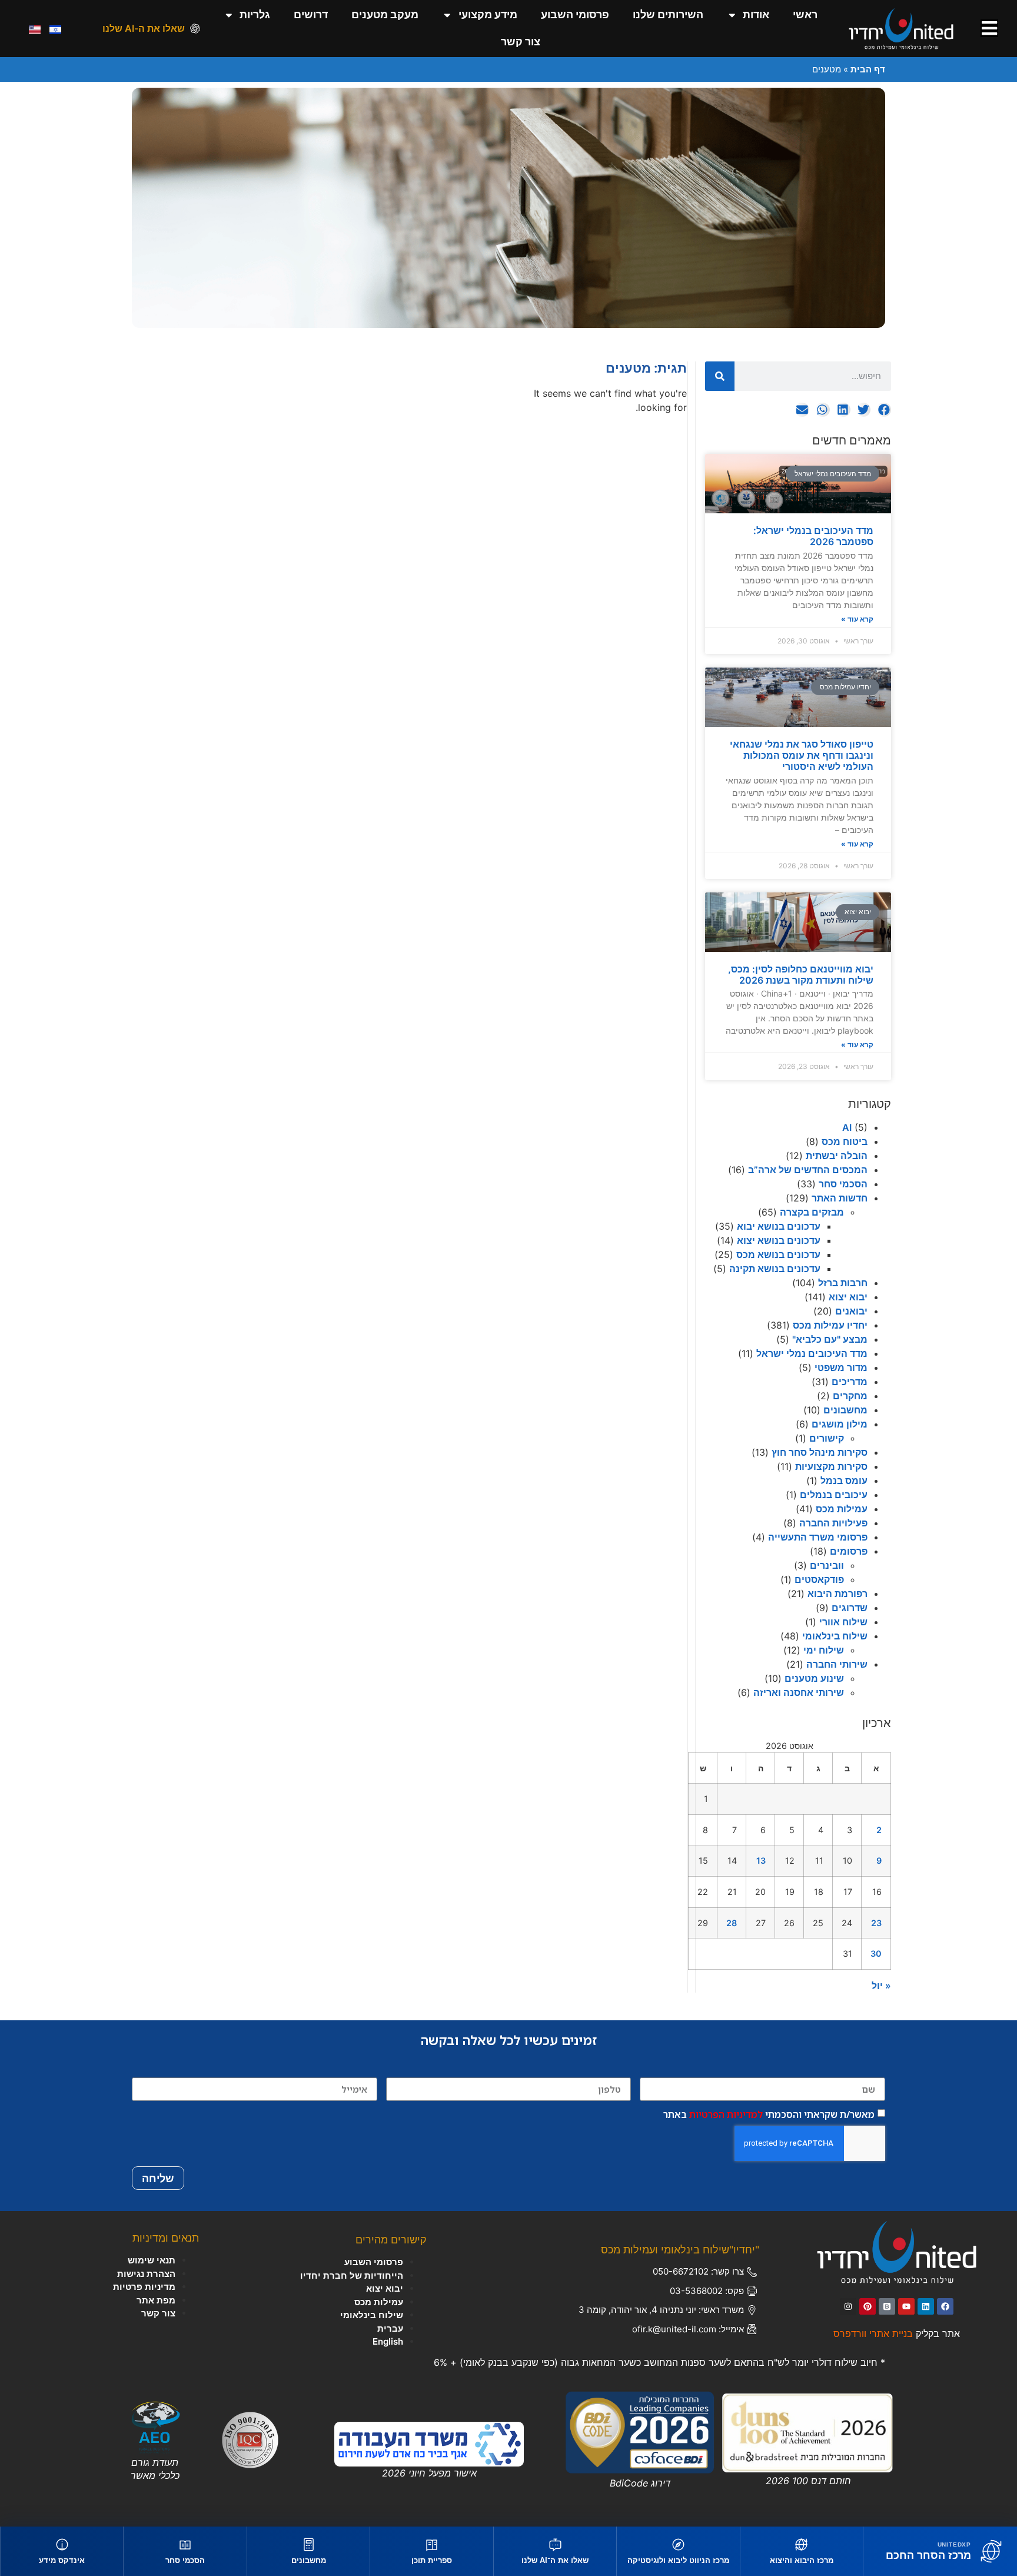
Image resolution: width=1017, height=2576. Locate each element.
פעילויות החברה (833, 1523)
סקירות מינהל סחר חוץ (820, 1452)
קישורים (827, 1438)
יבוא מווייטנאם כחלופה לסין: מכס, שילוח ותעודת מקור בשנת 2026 (801, 975)
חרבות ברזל (843, 1283)
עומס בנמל (844, 1480)
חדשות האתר (840, 1198)
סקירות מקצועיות (831, 1466)
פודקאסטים (819, 1579)
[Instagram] (848, 2306)
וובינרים (827, 1565)
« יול (881, 1986)
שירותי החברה (837, 1664)
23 (876, 1923)
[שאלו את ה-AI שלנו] (195, 29)
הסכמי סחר (843, 1184)
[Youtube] (906, 2306)
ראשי (805, 14)
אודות (756, 14)
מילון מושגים (840, 1424)
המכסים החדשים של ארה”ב (808, 1170)
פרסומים (849, 1551)
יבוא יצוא (848, 1297)
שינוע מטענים (814, 1678)
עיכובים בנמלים (834, 1495)
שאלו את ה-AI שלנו (144, 28)
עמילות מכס (842, 1509)
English (388, 2341)
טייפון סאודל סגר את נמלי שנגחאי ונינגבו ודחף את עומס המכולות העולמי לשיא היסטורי (802, 755)
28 (732, 1923)
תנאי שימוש (152, 2260)
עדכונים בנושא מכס (778, 1254)
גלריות (255, 14)
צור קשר (521, 42)
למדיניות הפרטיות (726, 2114)
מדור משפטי (841, 1367)
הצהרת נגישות (146, 2274)
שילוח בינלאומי (835, 1636)
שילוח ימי (824, 1650)
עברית (390, 2328)
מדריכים (850, 1382)
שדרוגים (850, 1608)
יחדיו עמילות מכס (830, 1325)
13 (761, 1860)
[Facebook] (945, 2306)
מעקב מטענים (385, 14)
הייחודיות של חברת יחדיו (352, 2275)
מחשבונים (845, 1410)
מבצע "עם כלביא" (830, 1339)
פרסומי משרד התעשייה (818, 1537)
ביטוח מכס (845, 1141)
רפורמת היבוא (837, 1594)
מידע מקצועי (488, 14)
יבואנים (851, 1311)
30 (876, 1953)
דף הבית (868, 69)
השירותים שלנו (668, 14)
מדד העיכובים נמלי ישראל (812, 1353)
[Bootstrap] (887, 2306)
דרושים (311, 14)
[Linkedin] (926, 2306)
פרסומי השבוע (575, 14)
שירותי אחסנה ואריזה (799, 1692)
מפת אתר (156, 2300)
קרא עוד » (857, 619)
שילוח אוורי (843, 1622)
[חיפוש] (720, 376)
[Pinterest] (868, 2306)
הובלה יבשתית (837, 1156)
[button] (884, 410)
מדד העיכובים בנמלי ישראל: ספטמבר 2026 (813, 536)
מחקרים (850, 1396)
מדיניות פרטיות (144, 2287)
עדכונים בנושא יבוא (779, 1226)
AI (847, 1127)
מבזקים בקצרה (812, 1212)
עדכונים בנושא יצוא (779, 1240)
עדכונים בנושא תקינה (775, 1269)
